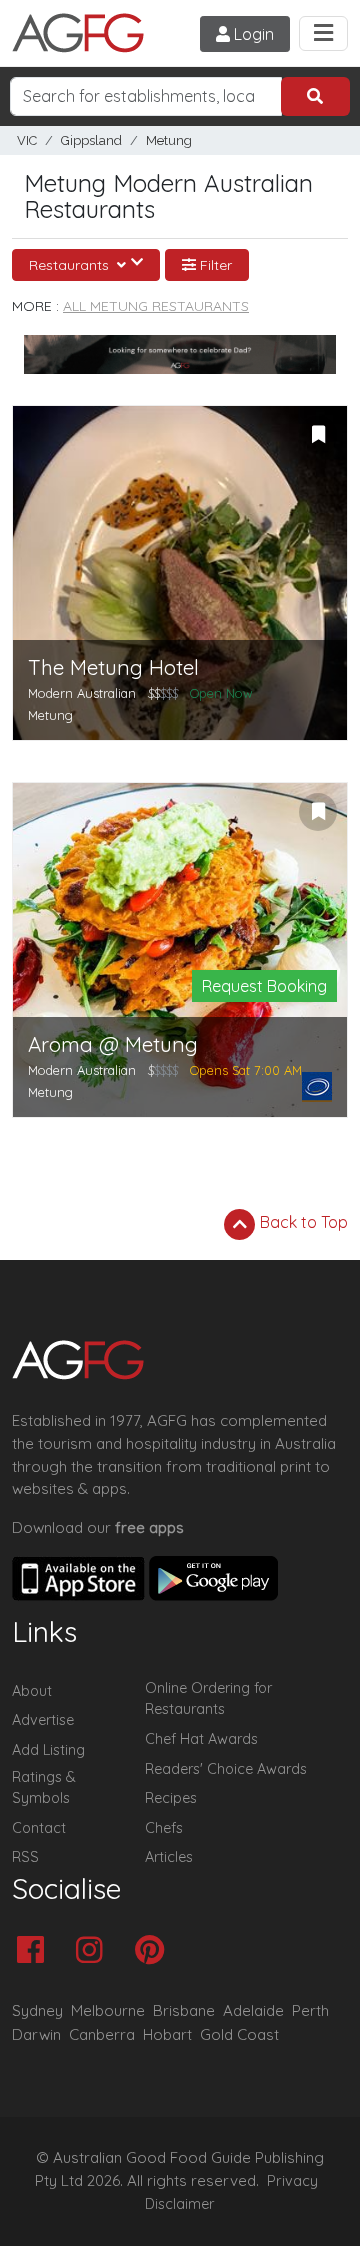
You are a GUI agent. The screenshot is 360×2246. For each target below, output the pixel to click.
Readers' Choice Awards (226, 1769)
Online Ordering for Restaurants (208, 1699)
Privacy (292, 2181)
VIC (27, 140)
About (32, 1691)
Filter (214, 265)
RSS (25, 1857)
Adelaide (253, 2010)
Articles (169, 1857)
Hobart (167, 2034)
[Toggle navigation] (323, 33)
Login (252, 34)
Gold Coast (239, 2034)
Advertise (43, 1720)
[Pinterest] (154, 1951)
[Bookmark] (318, 435)
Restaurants (71, 265)
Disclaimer (180, 2204)
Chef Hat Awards (201, 1739)
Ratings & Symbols (44, 1788)
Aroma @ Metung (113, 1044)
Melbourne (108, 2010)
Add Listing (48, 1750)
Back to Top (302, 1222)
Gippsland (91, 140)
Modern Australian (82, 693)
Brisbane (184, 2010)
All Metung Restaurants (156, 306)
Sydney (37, 2010)
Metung (169, 140)
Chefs (164, 1828)
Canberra (102, 2034)
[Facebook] (35, 1951)
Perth (310, 2010)
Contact (39, 1828)
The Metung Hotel (113, 667)
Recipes (171, 1798)
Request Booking (264, 986)
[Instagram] (94, 1951)
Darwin (36, 2034)
